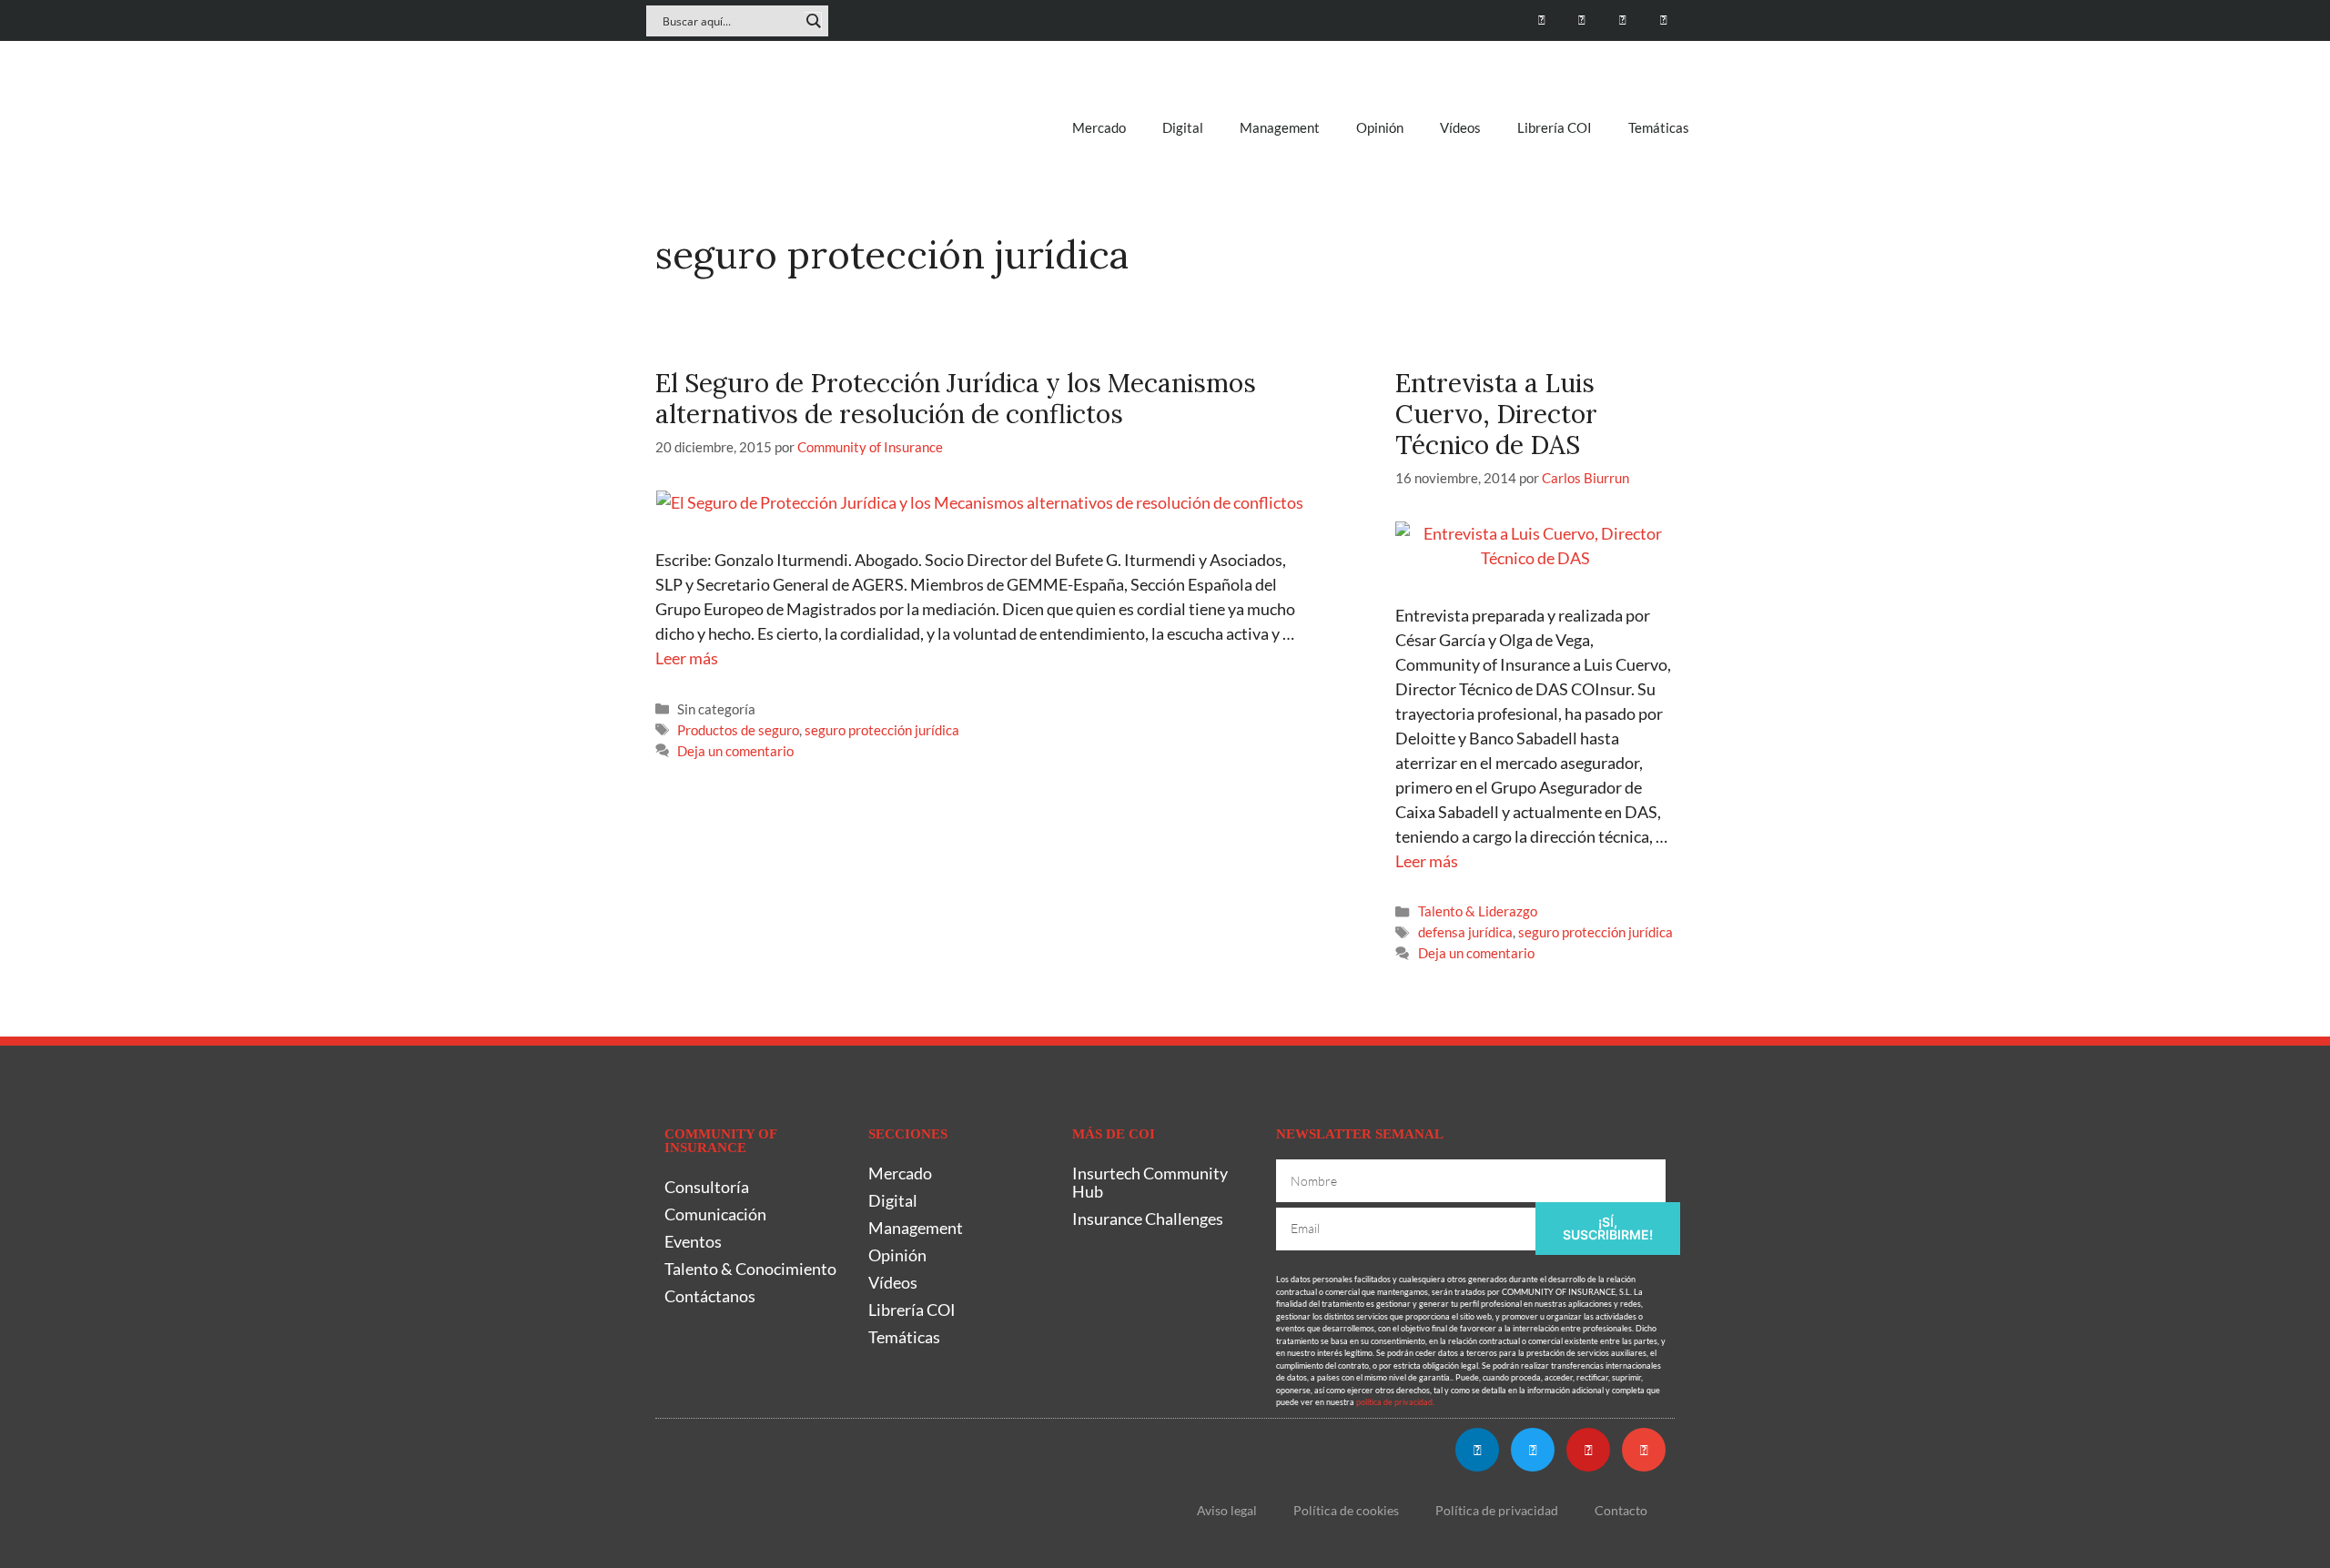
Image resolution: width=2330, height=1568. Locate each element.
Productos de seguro (738, 730)
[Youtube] (1622, 20)
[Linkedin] (1541, 20)
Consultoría (707, 1187)
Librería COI (1555, 127)
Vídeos (1460, 127)
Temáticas (1659, 127)
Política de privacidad (1497, 1510)
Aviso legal (1227, 1510)
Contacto (1621, 1510)
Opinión (1380, 127)
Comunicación (715, 1214)
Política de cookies (1346, 1510)
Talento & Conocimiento (750, 1269)
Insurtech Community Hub (1150, 1182)
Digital (1183, 127)
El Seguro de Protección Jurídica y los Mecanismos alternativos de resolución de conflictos (956, 399)
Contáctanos (710, 1296)
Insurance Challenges (1148, 1219)
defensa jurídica (1465, 932)
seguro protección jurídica (882, 730)
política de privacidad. (1395, 1402)
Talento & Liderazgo (1478, 911)
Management (1280, 127)
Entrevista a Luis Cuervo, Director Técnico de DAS (1496, 414)
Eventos (693, 1241)
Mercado (1099, 127)
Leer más (687, 658)
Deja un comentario (735, 751)
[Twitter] (1582, 20)
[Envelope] (1663, 20)
